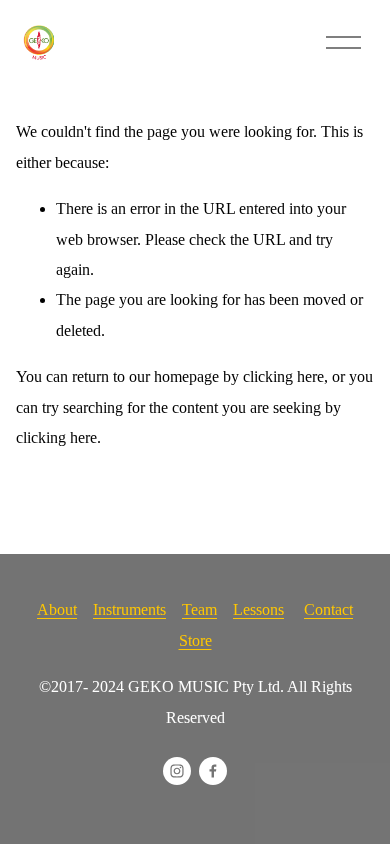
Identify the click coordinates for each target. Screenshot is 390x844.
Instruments (129, 609)
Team (199, 609)
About (57, 609)
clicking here (283, 376)
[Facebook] (213, 771)
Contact (328, 609)
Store (195, 640)
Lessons (258, 609)
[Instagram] (177, 771)
